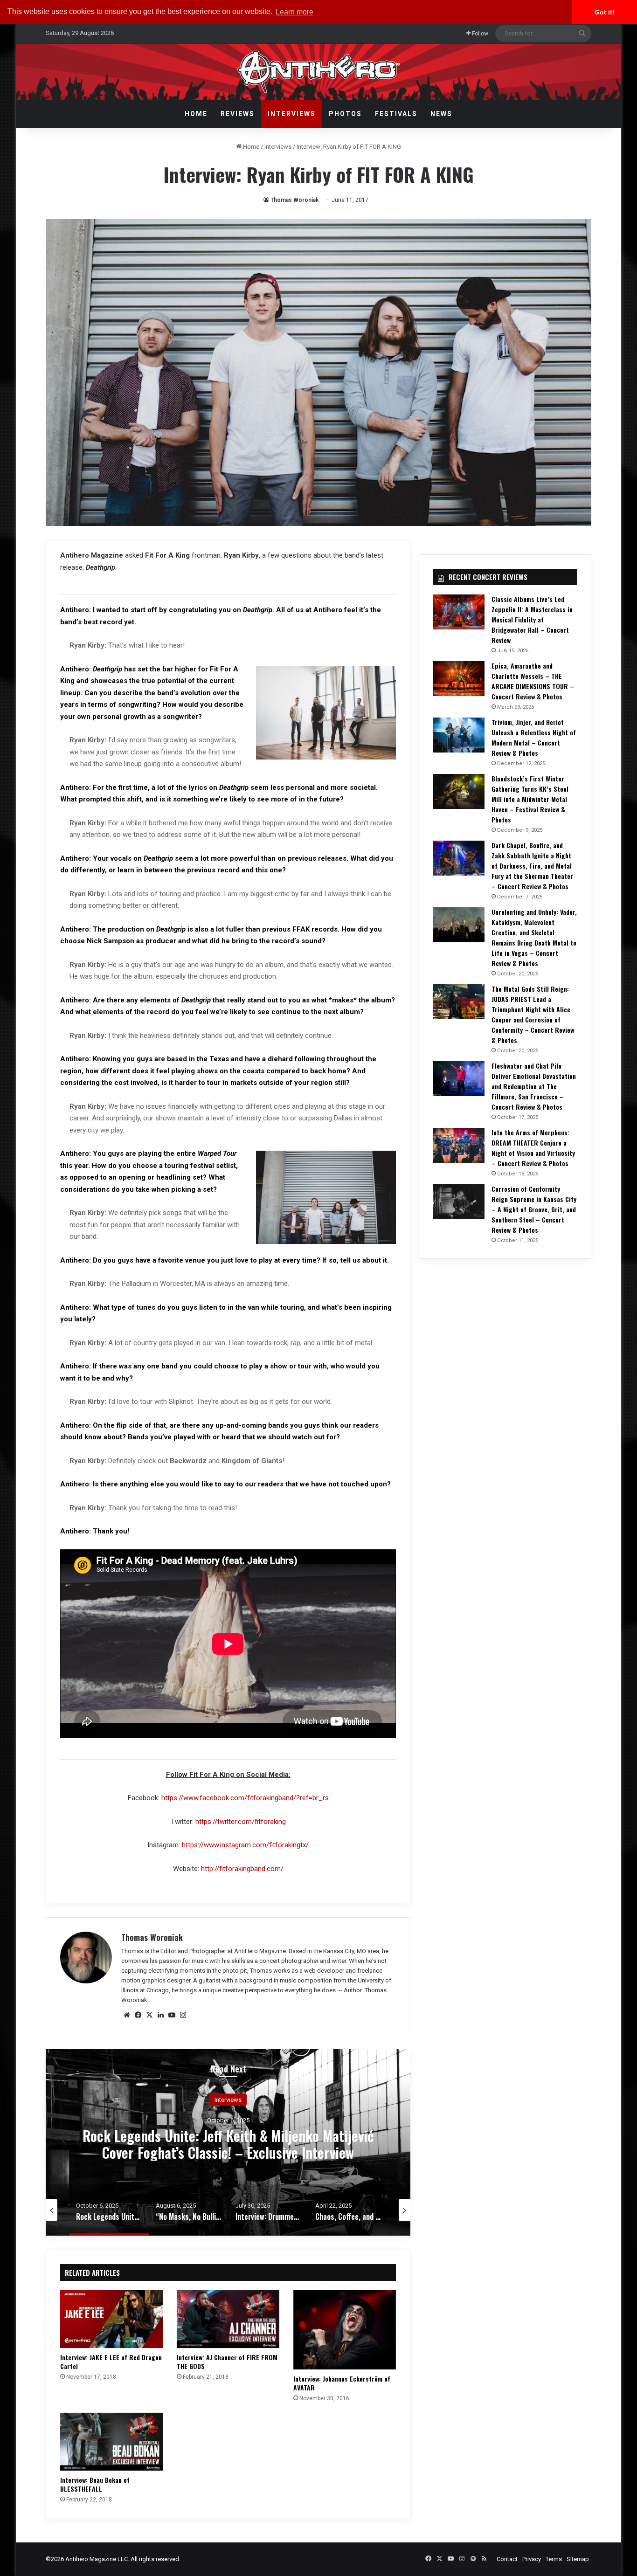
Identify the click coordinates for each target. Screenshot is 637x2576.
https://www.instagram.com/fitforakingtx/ (245, 1845)
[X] (149, 2015)
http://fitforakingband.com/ (242, 1869)
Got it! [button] (605, 12)
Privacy (532, 2559)
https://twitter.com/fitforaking (241, 1822)
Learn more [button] (294, 12)
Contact (507, 2559)
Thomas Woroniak (295, 200)
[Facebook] (138, 2015)
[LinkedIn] (160, 2015)
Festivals (396, 114)
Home (196, 114)
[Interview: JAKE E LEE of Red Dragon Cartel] (111, 2319)
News (441, 114)
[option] (228, 2142)
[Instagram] (183, 2015)
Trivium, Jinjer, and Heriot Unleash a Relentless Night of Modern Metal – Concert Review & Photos (534, 737)
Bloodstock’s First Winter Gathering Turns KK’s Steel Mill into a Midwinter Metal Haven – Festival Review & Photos (530, 799)
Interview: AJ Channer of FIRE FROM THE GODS (227, 2362)
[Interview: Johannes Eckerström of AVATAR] (345, 2330)
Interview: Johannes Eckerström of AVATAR (342, 2383)
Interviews (292, 114)
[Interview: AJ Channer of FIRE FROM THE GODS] (228, 2319)
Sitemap (578, 2559)
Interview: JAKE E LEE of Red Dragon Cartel (111, 2362)
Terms (554, 2559)
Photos (345, 114)
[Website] (127, 2015)
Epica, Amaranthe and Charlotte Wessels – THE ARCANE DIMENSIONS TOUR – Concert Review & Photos (533, 681)
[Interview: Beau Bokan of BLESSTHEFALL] (111, 2442)
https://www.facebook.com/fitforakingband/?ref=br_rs (245, 1798)
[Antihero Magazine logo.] (319, 72)
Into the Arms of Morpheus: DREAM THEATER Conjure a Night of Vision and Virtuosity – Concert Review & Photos (533, 1148)
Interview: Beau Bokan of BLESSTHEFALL (95, 2484)
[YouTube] (172, 2015)
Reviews (238, 114)
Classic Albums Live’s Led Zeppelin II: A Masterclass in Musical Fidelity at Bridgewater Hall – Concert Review (532, 619)
